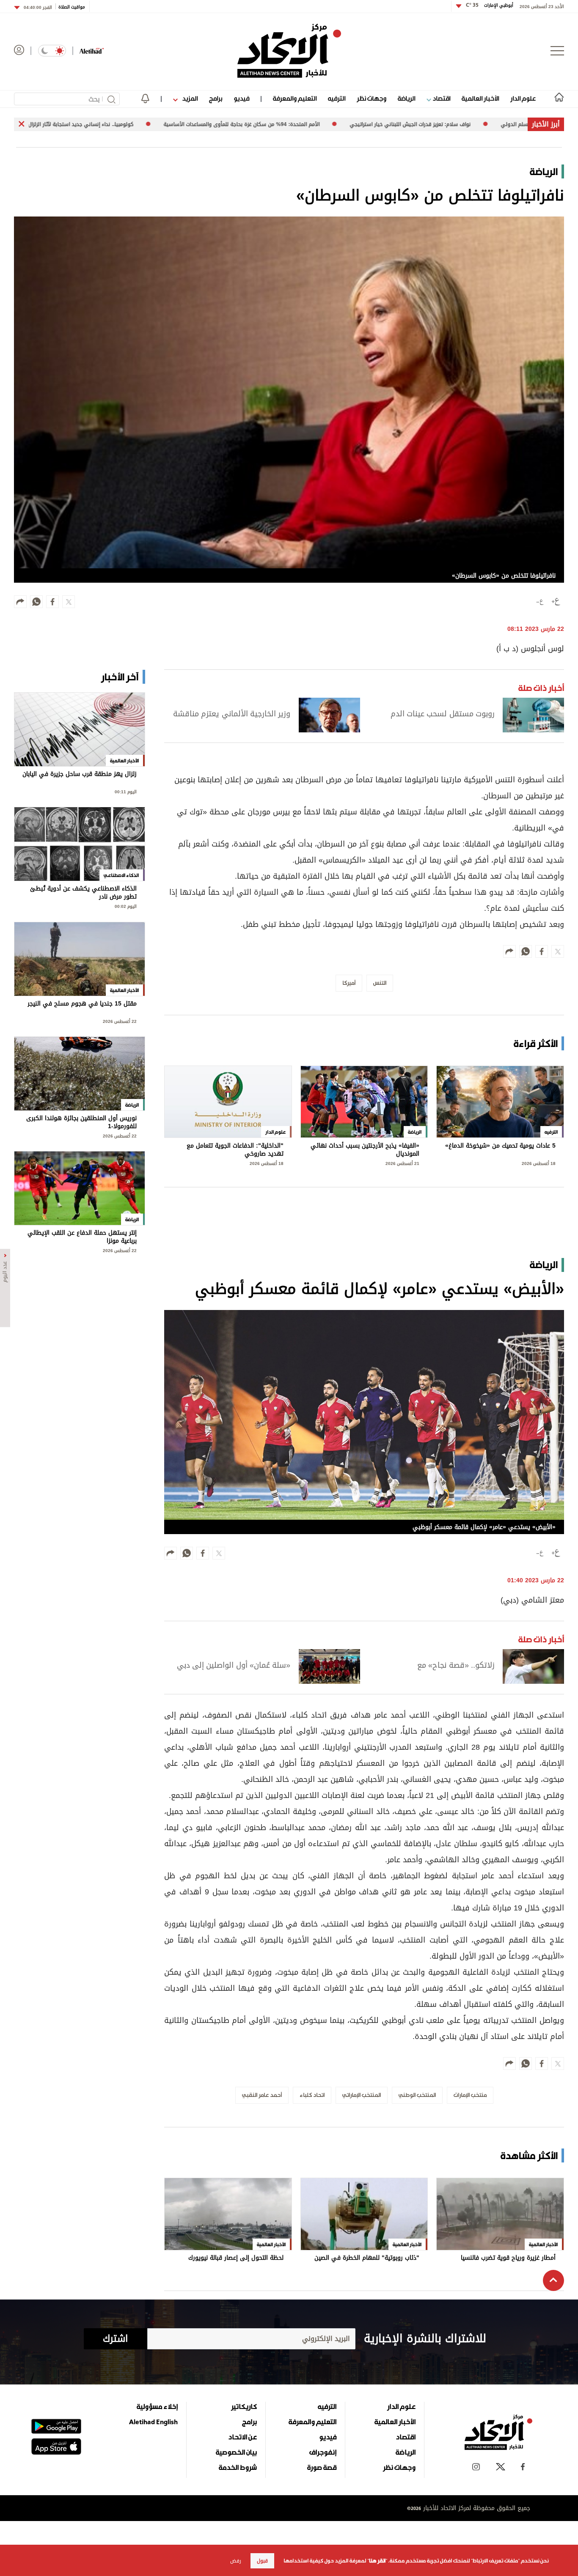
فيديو (241, 98)
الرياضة (406, 98)
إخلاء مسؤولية (157, 2406)
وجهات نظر (372, 98)
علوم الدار (523, 98)
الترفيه (337, 98)
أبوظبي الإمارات (490, 5)
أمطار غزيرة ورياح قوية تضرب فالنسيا (508, 2259)
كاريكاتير (244, 2406)
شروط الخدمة (238, 2467)
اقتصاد (441, 98)
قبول (262, 2561)
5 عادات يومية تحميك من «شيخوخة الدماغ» (500, 1147)
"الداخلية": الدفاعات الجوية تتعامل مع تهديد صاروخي (235, 1150)
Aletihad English (153, 2422)
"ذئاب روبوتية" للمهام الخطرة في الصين (367, 2259)
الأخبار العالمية (480, 98)
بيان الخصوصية (236, 2452)
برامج (216, 98)
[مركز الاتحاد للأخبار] (289, 51)
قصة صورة (322, 2467)
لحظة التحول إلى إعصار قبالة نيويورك (236, 2259)
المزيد (189, 98)
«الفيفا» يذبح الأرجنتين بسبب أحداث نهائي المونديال (365, 1150)
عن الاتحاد (242, 2437)
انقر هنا (377, 2561)
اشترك (115, 2339)
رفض (236, 2561)
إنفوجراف (323, 2452)
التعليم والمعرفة (295, 98)
